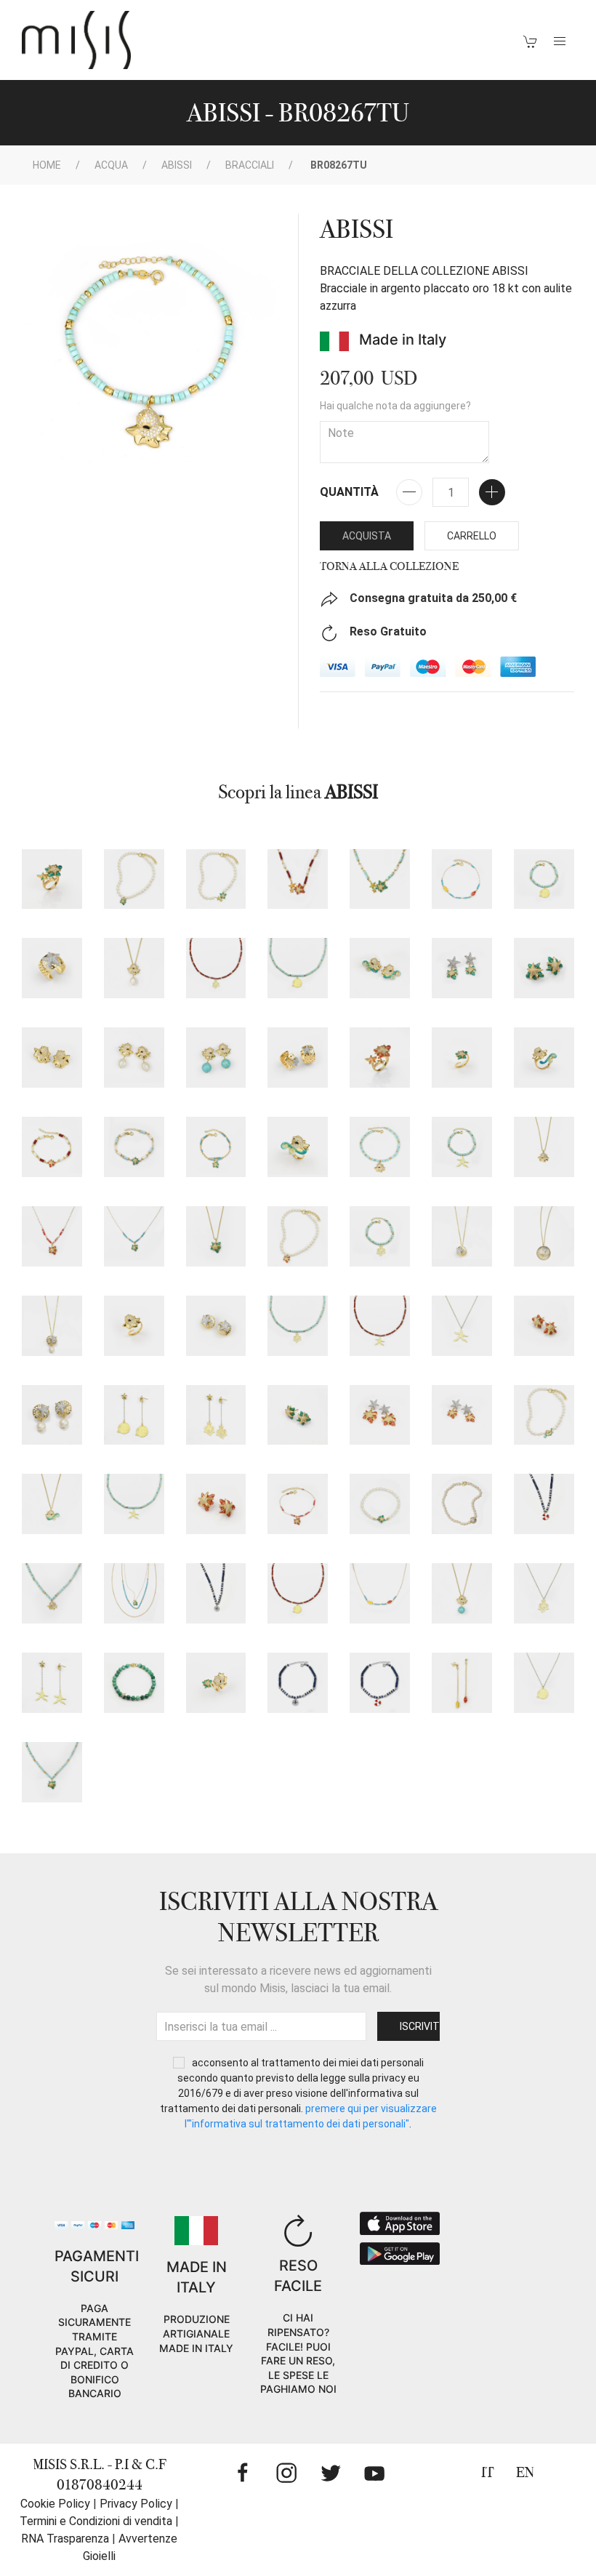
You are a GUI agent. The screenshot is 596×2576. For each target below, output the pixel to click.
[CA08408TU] (462, 1593)
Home (47, 165)
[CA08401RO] (298, 1236)
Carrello (472, 536)
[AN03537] (298, 1147)
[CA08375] (544, 1236)
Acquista (367, 536)
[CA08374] (462, 1504)
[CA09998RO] (216, 1504)
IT (488, 2472)
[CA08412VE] (52, 1772)
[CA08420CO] (216, 968)
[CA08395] (544, 1504)
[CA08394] (216, 1593)
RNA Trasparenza (65, 2539)
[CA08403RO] (52, 1236)
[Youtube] (374, 2473)
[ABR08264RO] (298, 1504)
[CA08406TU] (52, 1593)
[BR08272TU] (380, 1236)
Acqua (111, 165)
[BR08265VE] (216, 1147)
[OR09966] (52, 1415)
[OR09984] (216, 1326)
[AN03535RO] (380, 1058)
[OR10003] (380, 968)
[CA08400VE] (380, 879)
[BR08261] (298, 1683)
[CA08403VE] (134, 1236)
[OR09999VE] (298, 1415)
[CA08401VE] (134, 879)
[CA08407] (544, 1147)
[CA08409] (52, 1504)
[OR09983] (298, 1058)
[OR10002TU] (216, 1058)
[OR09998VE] (544, 968)
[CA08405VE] (134, 1593)
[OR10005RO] (380, 1415)
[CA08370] (134, 1683)
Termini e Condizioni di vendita (96, 2521)
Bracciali (250, 165)
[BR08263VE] (134, 1147)
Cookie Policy (55, 2504)
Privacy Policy (136, 2504)
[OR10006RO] (462, 1415)
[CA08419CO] (380, 1326)
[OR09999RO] (544, 1326)
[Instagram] (286, 2473)
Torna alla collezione (389, 566)
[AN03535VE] (52, 879)
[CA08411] (544, 1415)
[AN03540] (544, 1058)
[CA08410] (380, 1593)
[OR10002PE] (134, 1058)
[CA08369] (462, 1236)
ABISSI (177, 165)
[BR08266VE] (380, 1504)
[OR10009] (134, 1415)
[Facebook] (243, 2473)
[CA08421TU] (298, 968)
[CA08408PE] (134, 968)
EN (525, 2472)
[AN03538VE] (216, 1683)
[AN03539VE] (462, 1058)
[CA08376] (52, 1326)
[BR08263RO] (52, 1147)
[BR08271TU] (462, 1147)
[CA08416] (462, 1326)
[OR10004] (462, 1683)
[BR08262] (380, 1683)
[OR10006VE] (462, 968)
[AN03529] (52, 968)
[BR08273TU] (544, 879)
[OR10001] (52, 1058)
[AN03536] (134, 1326)
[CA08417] (544, 1593)
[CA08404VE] (216, 1236)
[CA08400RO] (298, 879)
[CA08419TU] (134, 1504)
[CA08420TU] (298, 1326)
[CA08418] (544, 1683)
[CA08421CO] (298, 1593)
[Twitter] (331, 2473)
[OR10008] (216, 1415)
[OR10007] (52, 1683)
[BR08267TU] (380, 1147)
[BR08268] (462, 879)
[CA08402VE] (216, 879)
